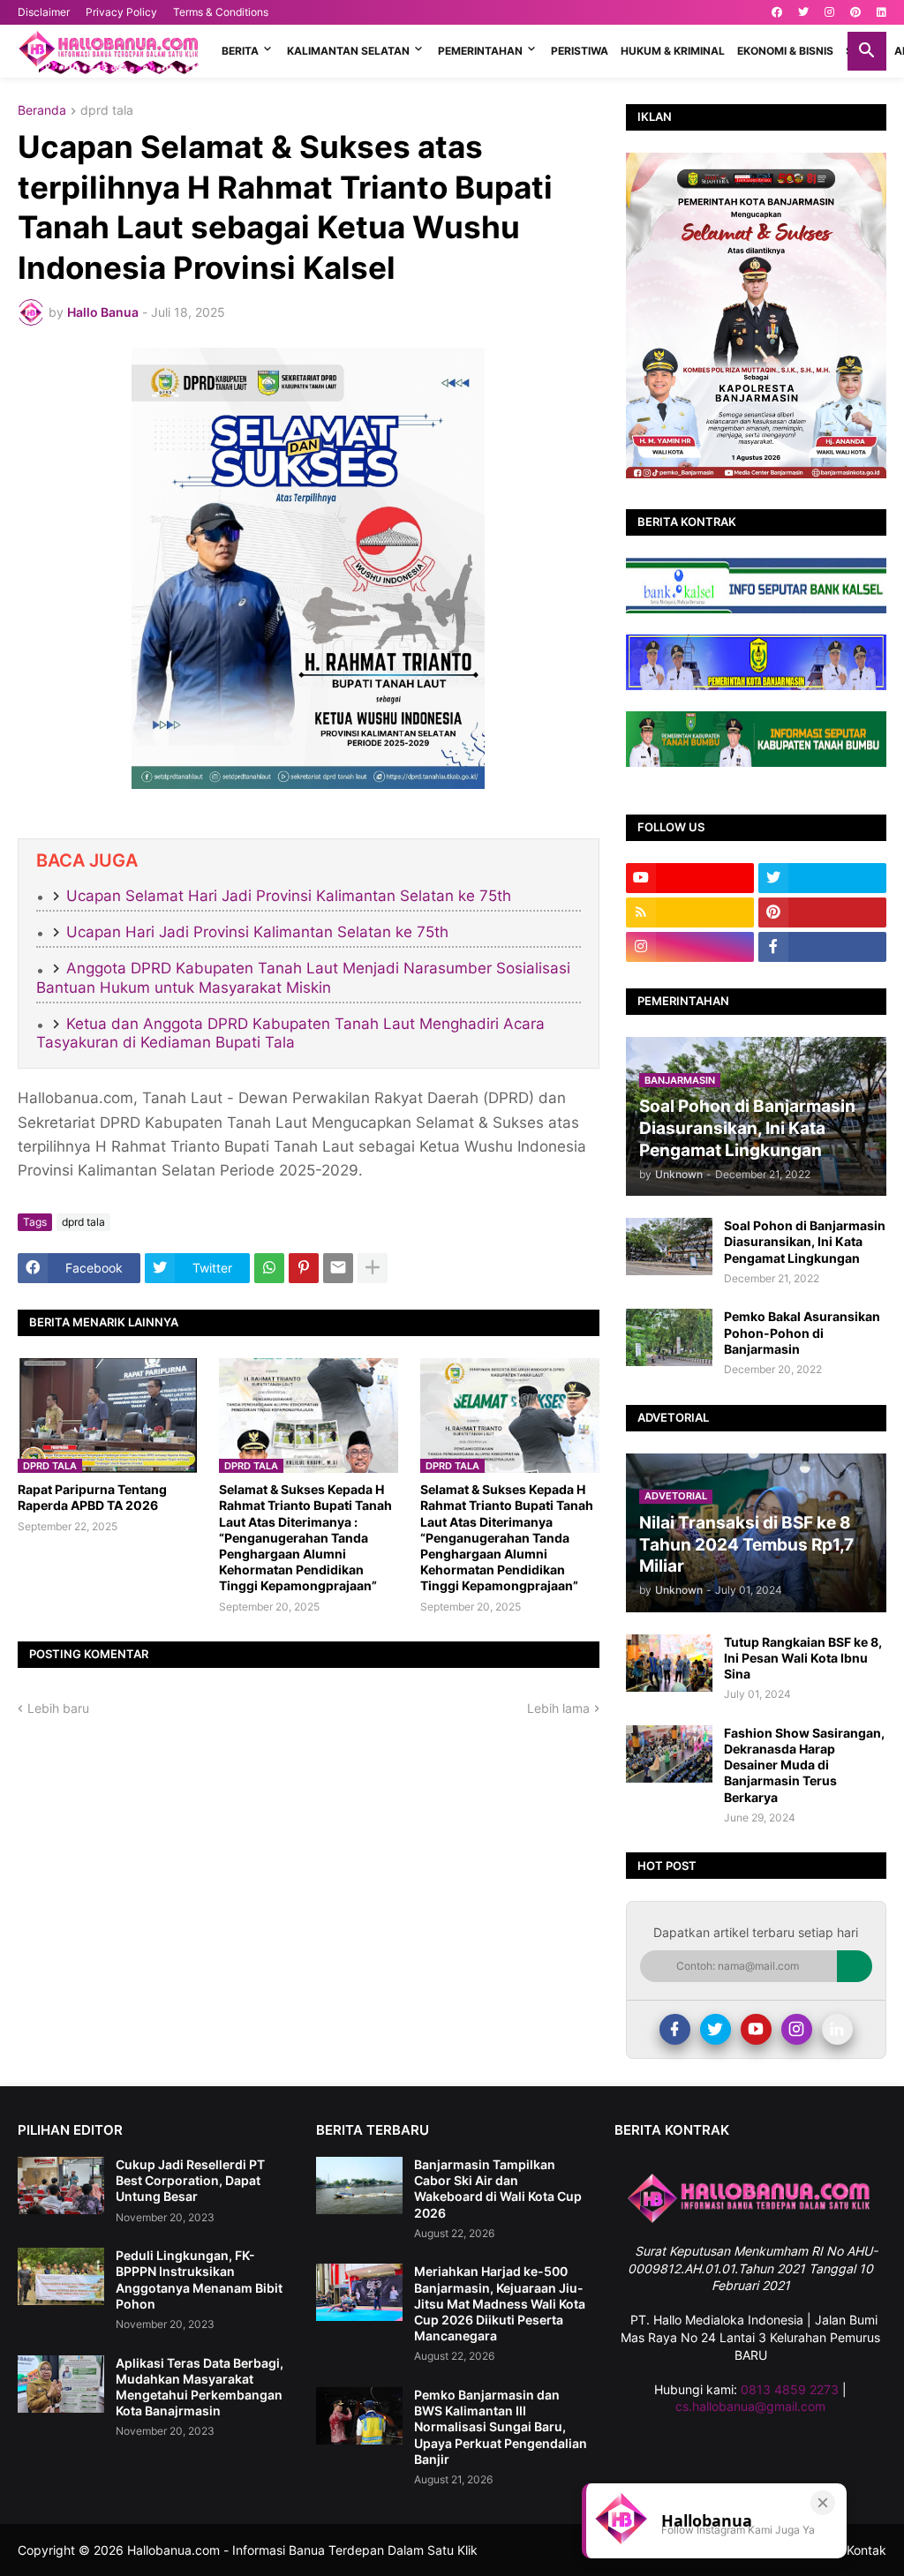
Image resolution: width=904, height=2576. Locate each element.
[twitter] (803, 12)
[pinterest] (855, 12)
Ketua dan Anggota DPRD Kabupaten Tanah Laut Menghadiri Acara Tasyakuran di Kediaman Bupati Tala (290, 1033)
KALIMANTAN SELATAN (348, 51)
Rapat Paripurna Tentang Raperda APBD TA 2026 (92, 1497)
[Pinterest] (304, 1268)
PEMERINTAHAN (480, 51)
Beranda (42, 111)
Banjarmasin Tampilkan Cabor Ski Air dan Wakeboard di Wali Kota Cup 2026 (498, 2189)
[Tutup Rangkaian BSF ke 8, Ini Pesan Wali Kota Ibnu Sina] (669, 1663)
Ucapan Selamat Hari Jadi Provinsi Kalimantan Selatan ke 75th (289, 896)
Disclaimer (44, 12)
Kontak (866, 2550)
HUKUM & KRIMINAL (673, 51)
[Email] (338, 1268)
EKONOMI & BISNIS (785, 51)
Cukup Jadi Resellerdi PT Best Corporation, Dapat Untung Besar (190, 2180)
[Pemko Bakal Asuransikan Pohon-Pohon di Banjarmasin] (669, 1337)
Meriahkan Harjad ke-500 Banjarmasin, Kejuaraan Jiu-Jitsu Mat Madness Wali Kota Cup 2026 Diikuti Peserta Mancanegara (500, 2303)
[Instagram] (797, 2029)
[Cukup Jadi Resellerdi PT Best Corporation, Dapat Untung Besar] (61, 2185)
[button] (867, 51)
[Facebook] (675, 2029)
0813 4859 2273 (790, 2389)
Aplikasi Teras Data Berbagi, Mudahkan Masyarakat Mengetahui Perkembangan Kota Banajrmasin (200, 2387)
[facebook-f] (822, 947)
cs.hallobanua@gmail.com (750, 2406)
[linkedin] (881, 12)
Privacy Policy (121, 12)
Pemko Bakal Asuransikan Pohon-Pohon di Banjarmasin (802, 1332)
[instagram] (829, 12)
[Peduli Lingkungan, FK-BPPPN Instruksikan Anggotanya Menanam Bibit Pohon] (61, 2276)
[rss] (690, 912)
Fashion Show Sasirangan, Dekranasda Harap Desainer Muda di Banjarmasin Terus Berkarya (804, 1765)
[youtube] (690, 878)
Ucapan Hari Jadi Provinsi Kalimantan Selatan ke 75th (257, 932)
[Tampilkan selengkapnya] (373, 1268)
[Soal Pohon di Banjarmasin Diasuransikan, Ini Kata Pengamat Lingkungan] (669, 1247)
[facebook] (777, 12)
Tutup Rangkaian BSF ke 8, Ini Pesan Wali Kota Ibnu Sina (803, 1658)
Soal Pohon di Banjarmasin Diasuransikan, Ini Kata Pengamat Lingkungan (805, 1241)
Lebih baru (58, 1708)
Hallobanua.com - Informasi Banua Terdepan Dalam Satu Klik (302, 2550)
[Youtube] (756, 2029)
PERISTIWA (580, 51)
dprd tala (107, 111)
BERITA (240, 51)
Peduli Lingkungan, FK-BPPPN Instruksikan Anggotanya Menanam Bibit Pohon (199, 2279)
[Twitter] (716, 2029)
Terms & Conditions (221, 12)
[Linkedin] (837, 2029)
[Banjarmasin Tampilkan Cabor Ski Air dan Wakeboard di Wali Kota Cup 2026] (359, 2185)
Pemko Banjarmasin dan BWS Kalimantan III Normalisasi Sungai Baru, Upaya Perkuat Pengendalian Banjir (501, 2427)
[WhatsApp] (269, 1268)
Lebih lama (558, 1708)
